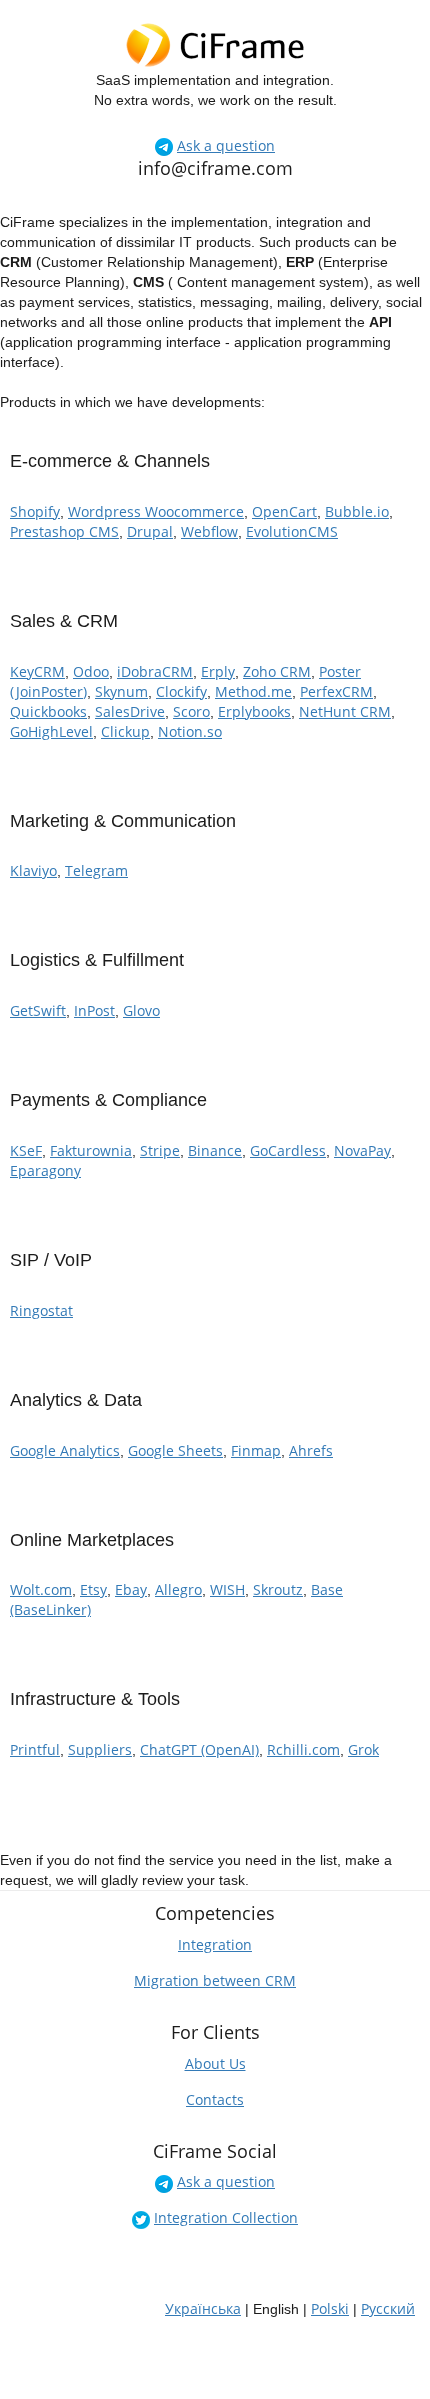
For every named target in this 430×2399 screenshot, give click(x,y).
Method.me (253, 691)
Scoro (191, 711)
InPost (94, 1010)
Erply (218, 671)
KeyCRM (37, 671)
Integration (215, 1944)
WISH (227, 1589)
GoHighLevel (51, 731)
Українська (203, 2308)
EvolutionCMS (292, 531)
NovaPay (362, 1150)
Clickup (125, 731)
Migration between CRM (215, 1980)
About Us (215, 2063)
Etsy (93, 1589)
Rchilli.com (303, 1749)
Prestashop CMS (64, 531)
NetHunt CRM (345, 711)
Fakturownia (91, 1150)
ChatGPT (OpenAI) (199, 1749)
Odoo (91, 671)
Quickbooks (48, 711)
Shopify (35, 511)
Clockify (181, 691)
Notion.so (190, 731)
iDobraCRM (155, 671)
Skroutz (278, 1589)
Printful (35, 1749)
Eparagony (45, 1170)
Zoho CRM (277, 671)
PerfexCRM (336, 691)
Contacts (215, 2099)
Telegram (96, 870)
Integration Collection (226, 2217)
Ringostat (41, 1310)
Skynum (121, 691)
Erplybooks (254, 711)
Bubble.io (357, 511)
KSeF (26, 1150)
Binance (215, 1150)
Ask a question (226, 145)
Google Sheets (175, 1450)
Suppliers (100, 1749)
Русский (388, 2308)
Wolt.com (41, 1589)
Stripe (160, 1150)
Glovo (141, 1010)
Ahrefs (311, 1450)
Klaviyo (33, 870)
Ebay (131, 1589)
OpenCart (284, 511)
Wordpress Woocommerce (156, 511)
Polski (330, 2308)
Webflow (209, 531)
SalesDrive (130, 711)
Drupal (150, 531)
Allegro (178, 1589)
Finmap (256, 1450)
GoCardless (288, 1150)
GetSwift (38, 1010)
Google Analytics (65, 1450)
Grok (363, 1749)
